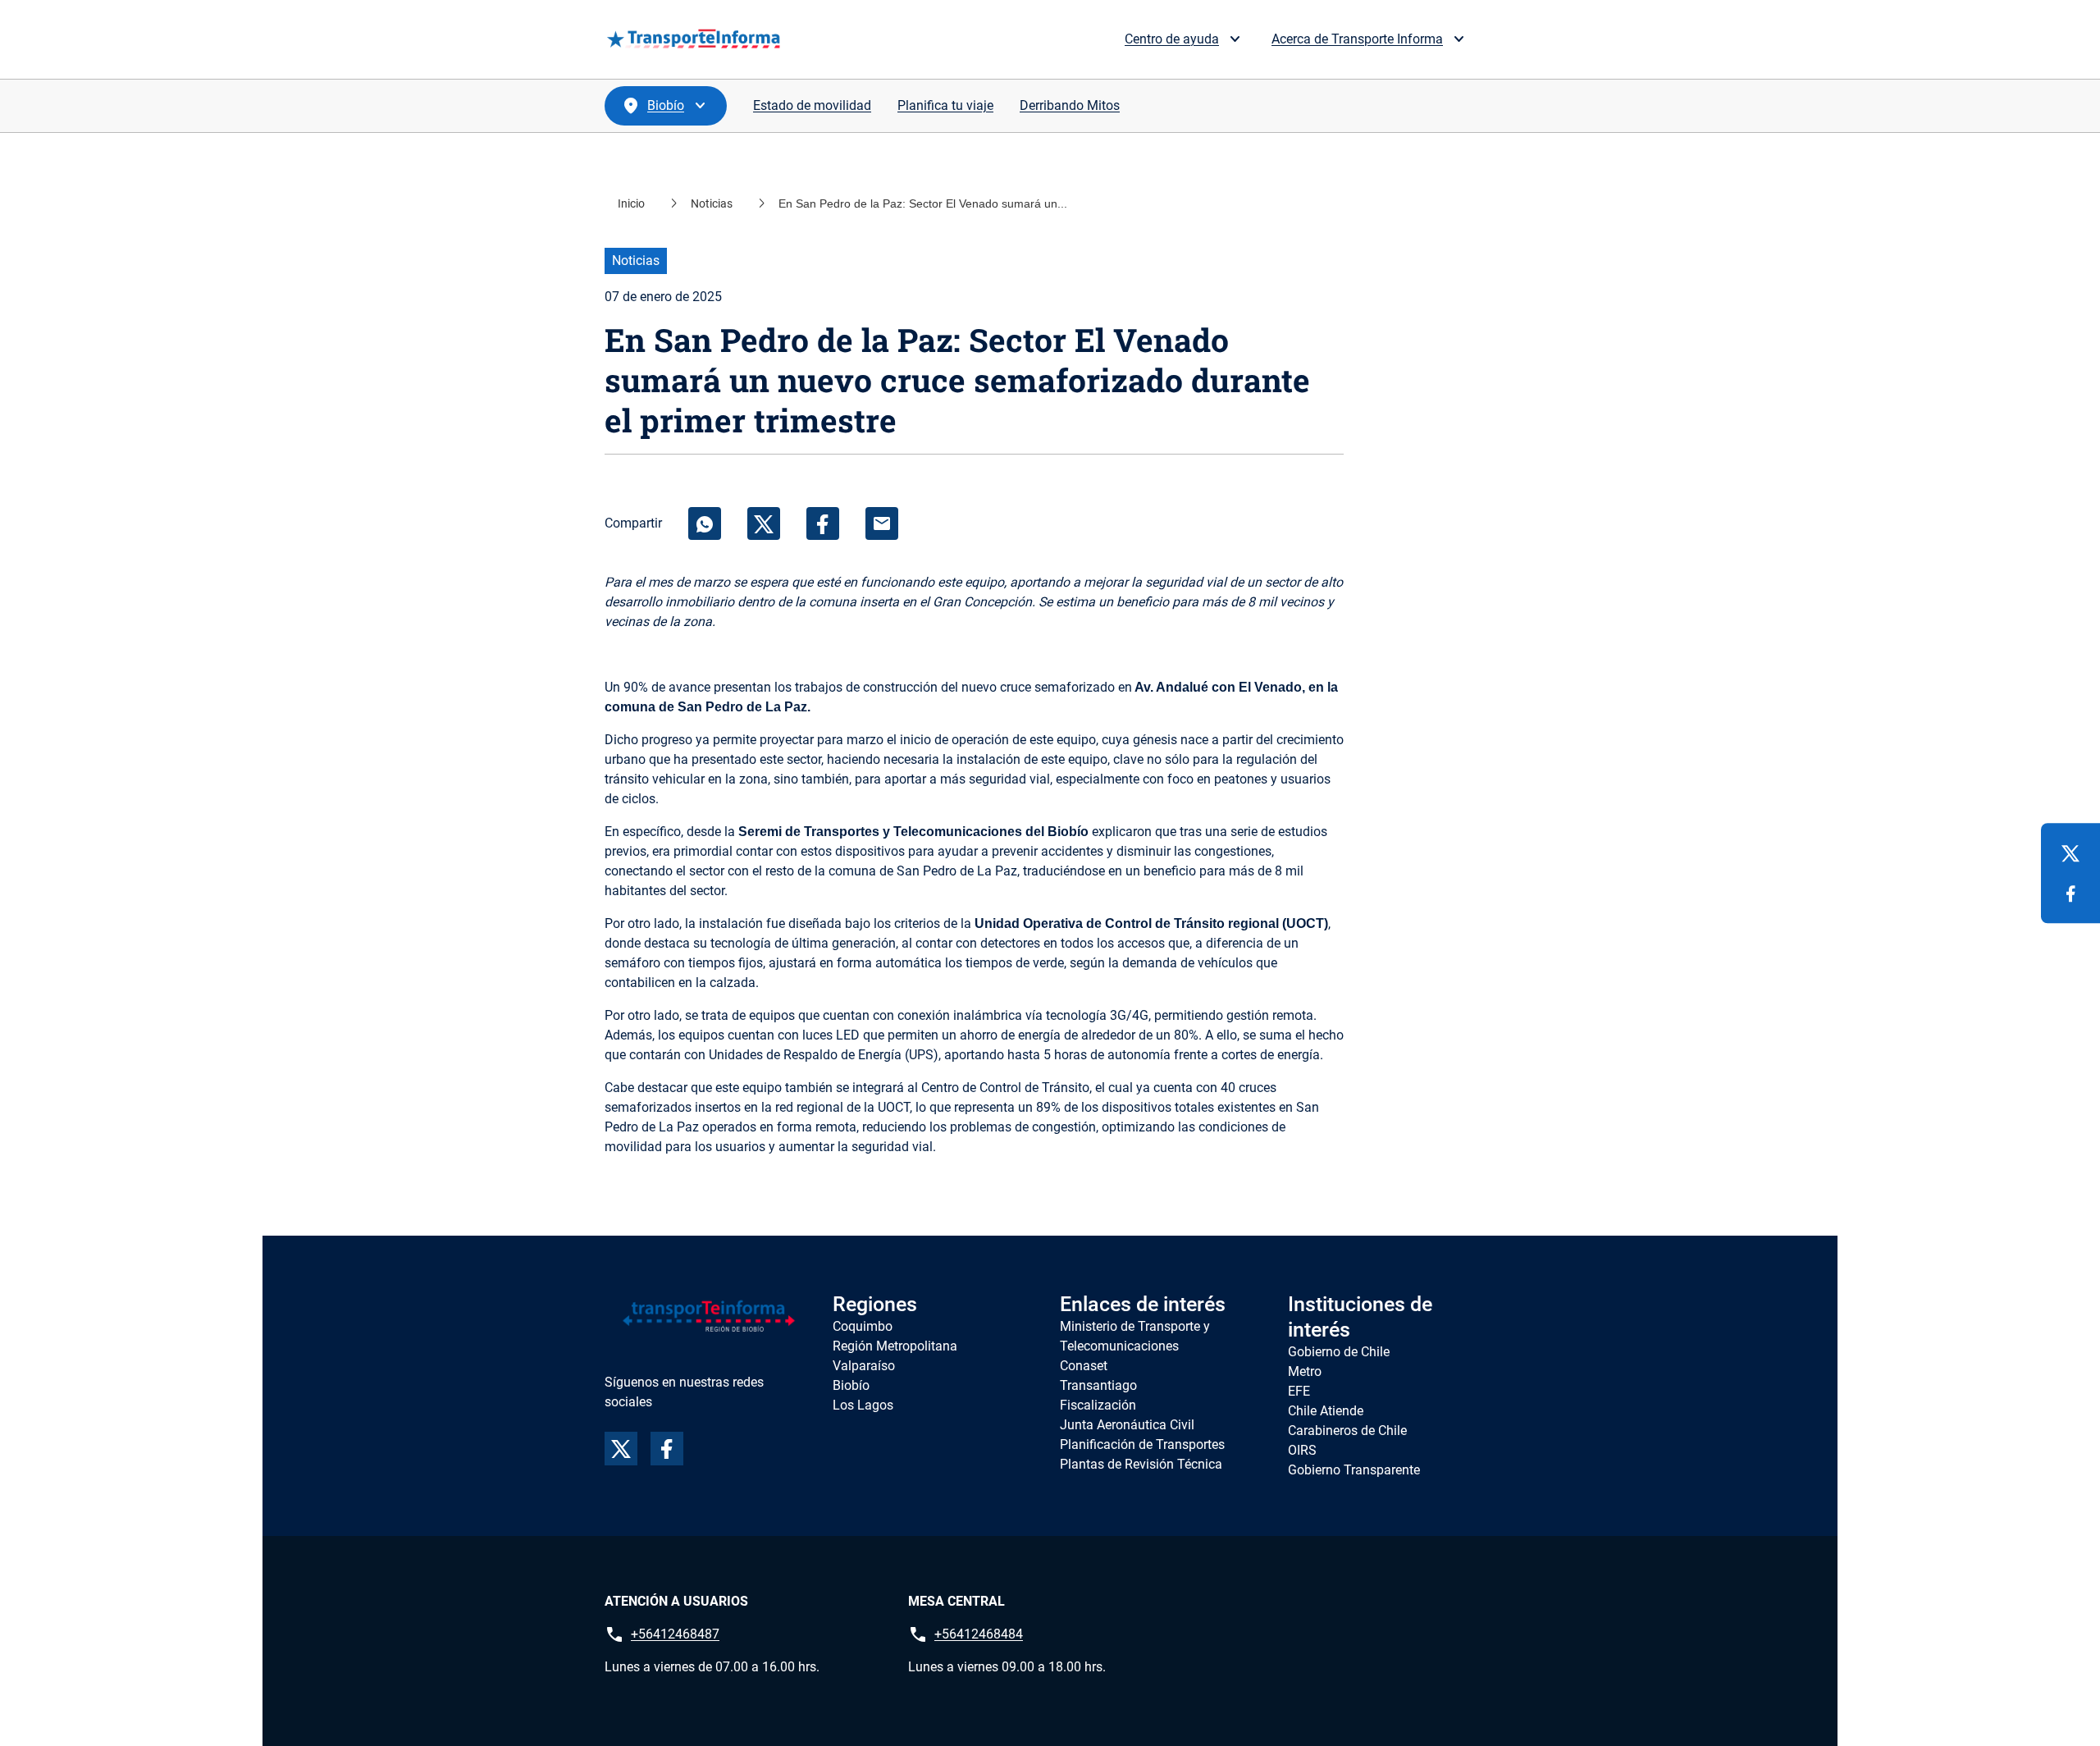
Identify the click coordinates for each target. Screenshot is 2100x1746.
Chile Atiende (1326, 1411)
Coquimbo (863, 1326)
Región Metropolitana (895, 1346)
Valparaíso (864, 1366)
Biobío (851, 1385)
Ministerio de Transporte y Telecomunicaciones (1135, 1336)
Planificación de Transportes (1142, 1444)
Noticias (712, 203)
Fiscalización (1098, 1405)
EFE (1299, 1391)
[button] (1198, 39)
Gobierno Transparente (1354, 1470)
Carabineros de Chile (1347, 1431)
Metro (1305, 1371)
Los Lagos (863, 1405)
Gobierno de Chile (1339, 1352)
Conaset (1084, 1366)
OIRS (1302, 1450)
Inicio (631, 203)
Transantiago (1098, 1385)
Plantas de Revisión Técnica (1141, 1464)
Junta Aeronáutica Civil (1127, 1425)
